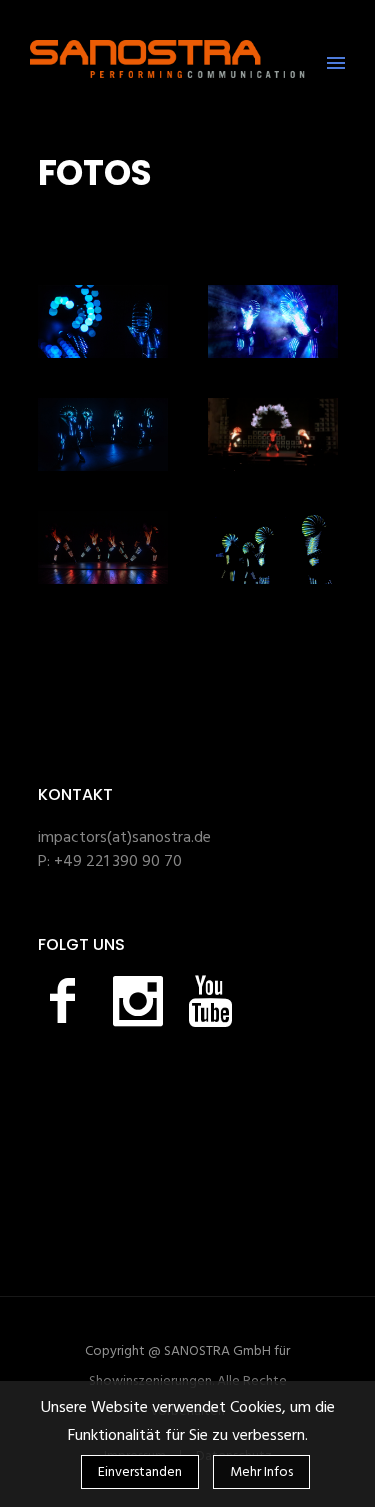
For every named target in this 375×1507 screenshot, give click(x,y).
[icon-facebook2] (68, 1001)
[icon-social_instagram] (143, 1001)
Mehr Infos (261, 1472)
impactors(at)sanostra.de (124, 838)
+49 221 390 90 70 (118, 862)
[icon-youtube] (210, 1001)
